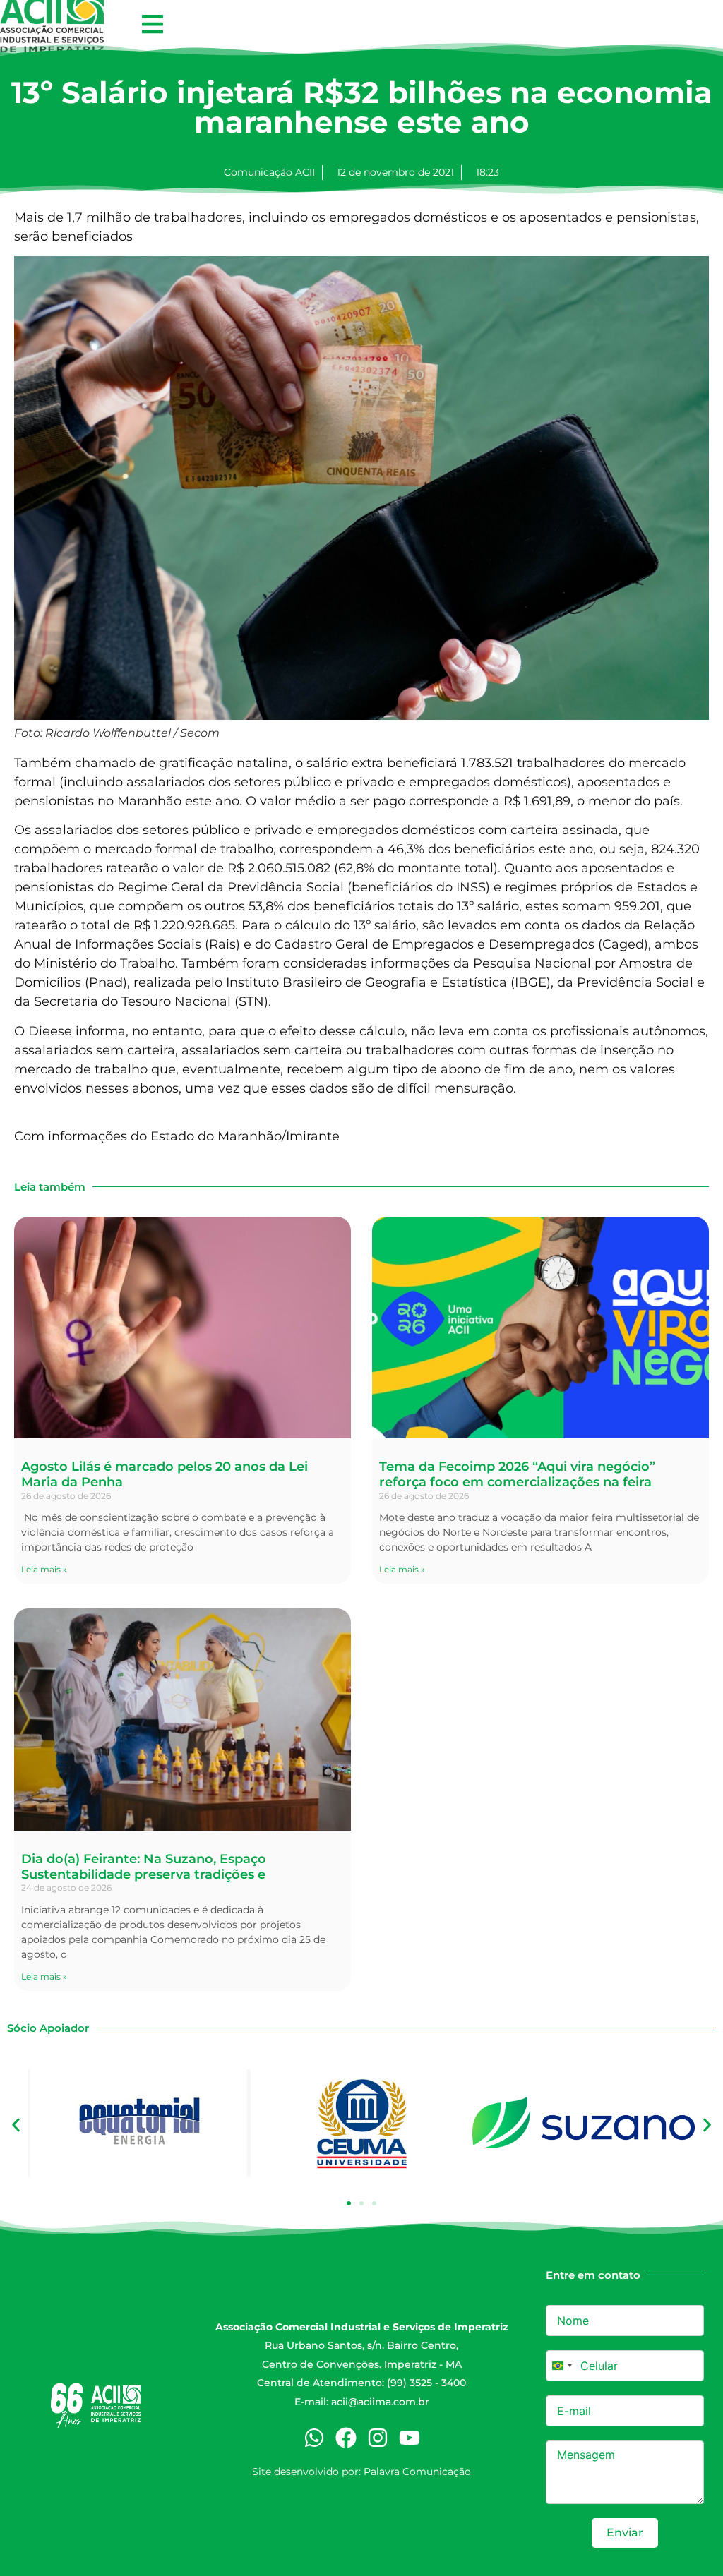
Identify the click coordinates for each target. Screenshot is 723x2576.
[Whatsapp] (314, 2438)
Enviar (625, 2533)
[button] (152, 24)
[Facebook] (346, 2438)
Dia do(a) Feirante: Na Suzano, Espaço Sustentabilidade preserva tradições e (144, 1867)
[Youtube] (410, 2438)
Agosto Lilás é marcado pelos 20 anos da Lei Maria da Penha (165, 1474)
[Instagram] (378, 2438)
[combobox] (561, 2366)
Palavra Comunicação (417, 2472)
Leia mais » (44, 1569)
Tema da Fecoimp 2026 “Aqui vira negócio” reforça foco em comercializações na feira (517, 1474)
